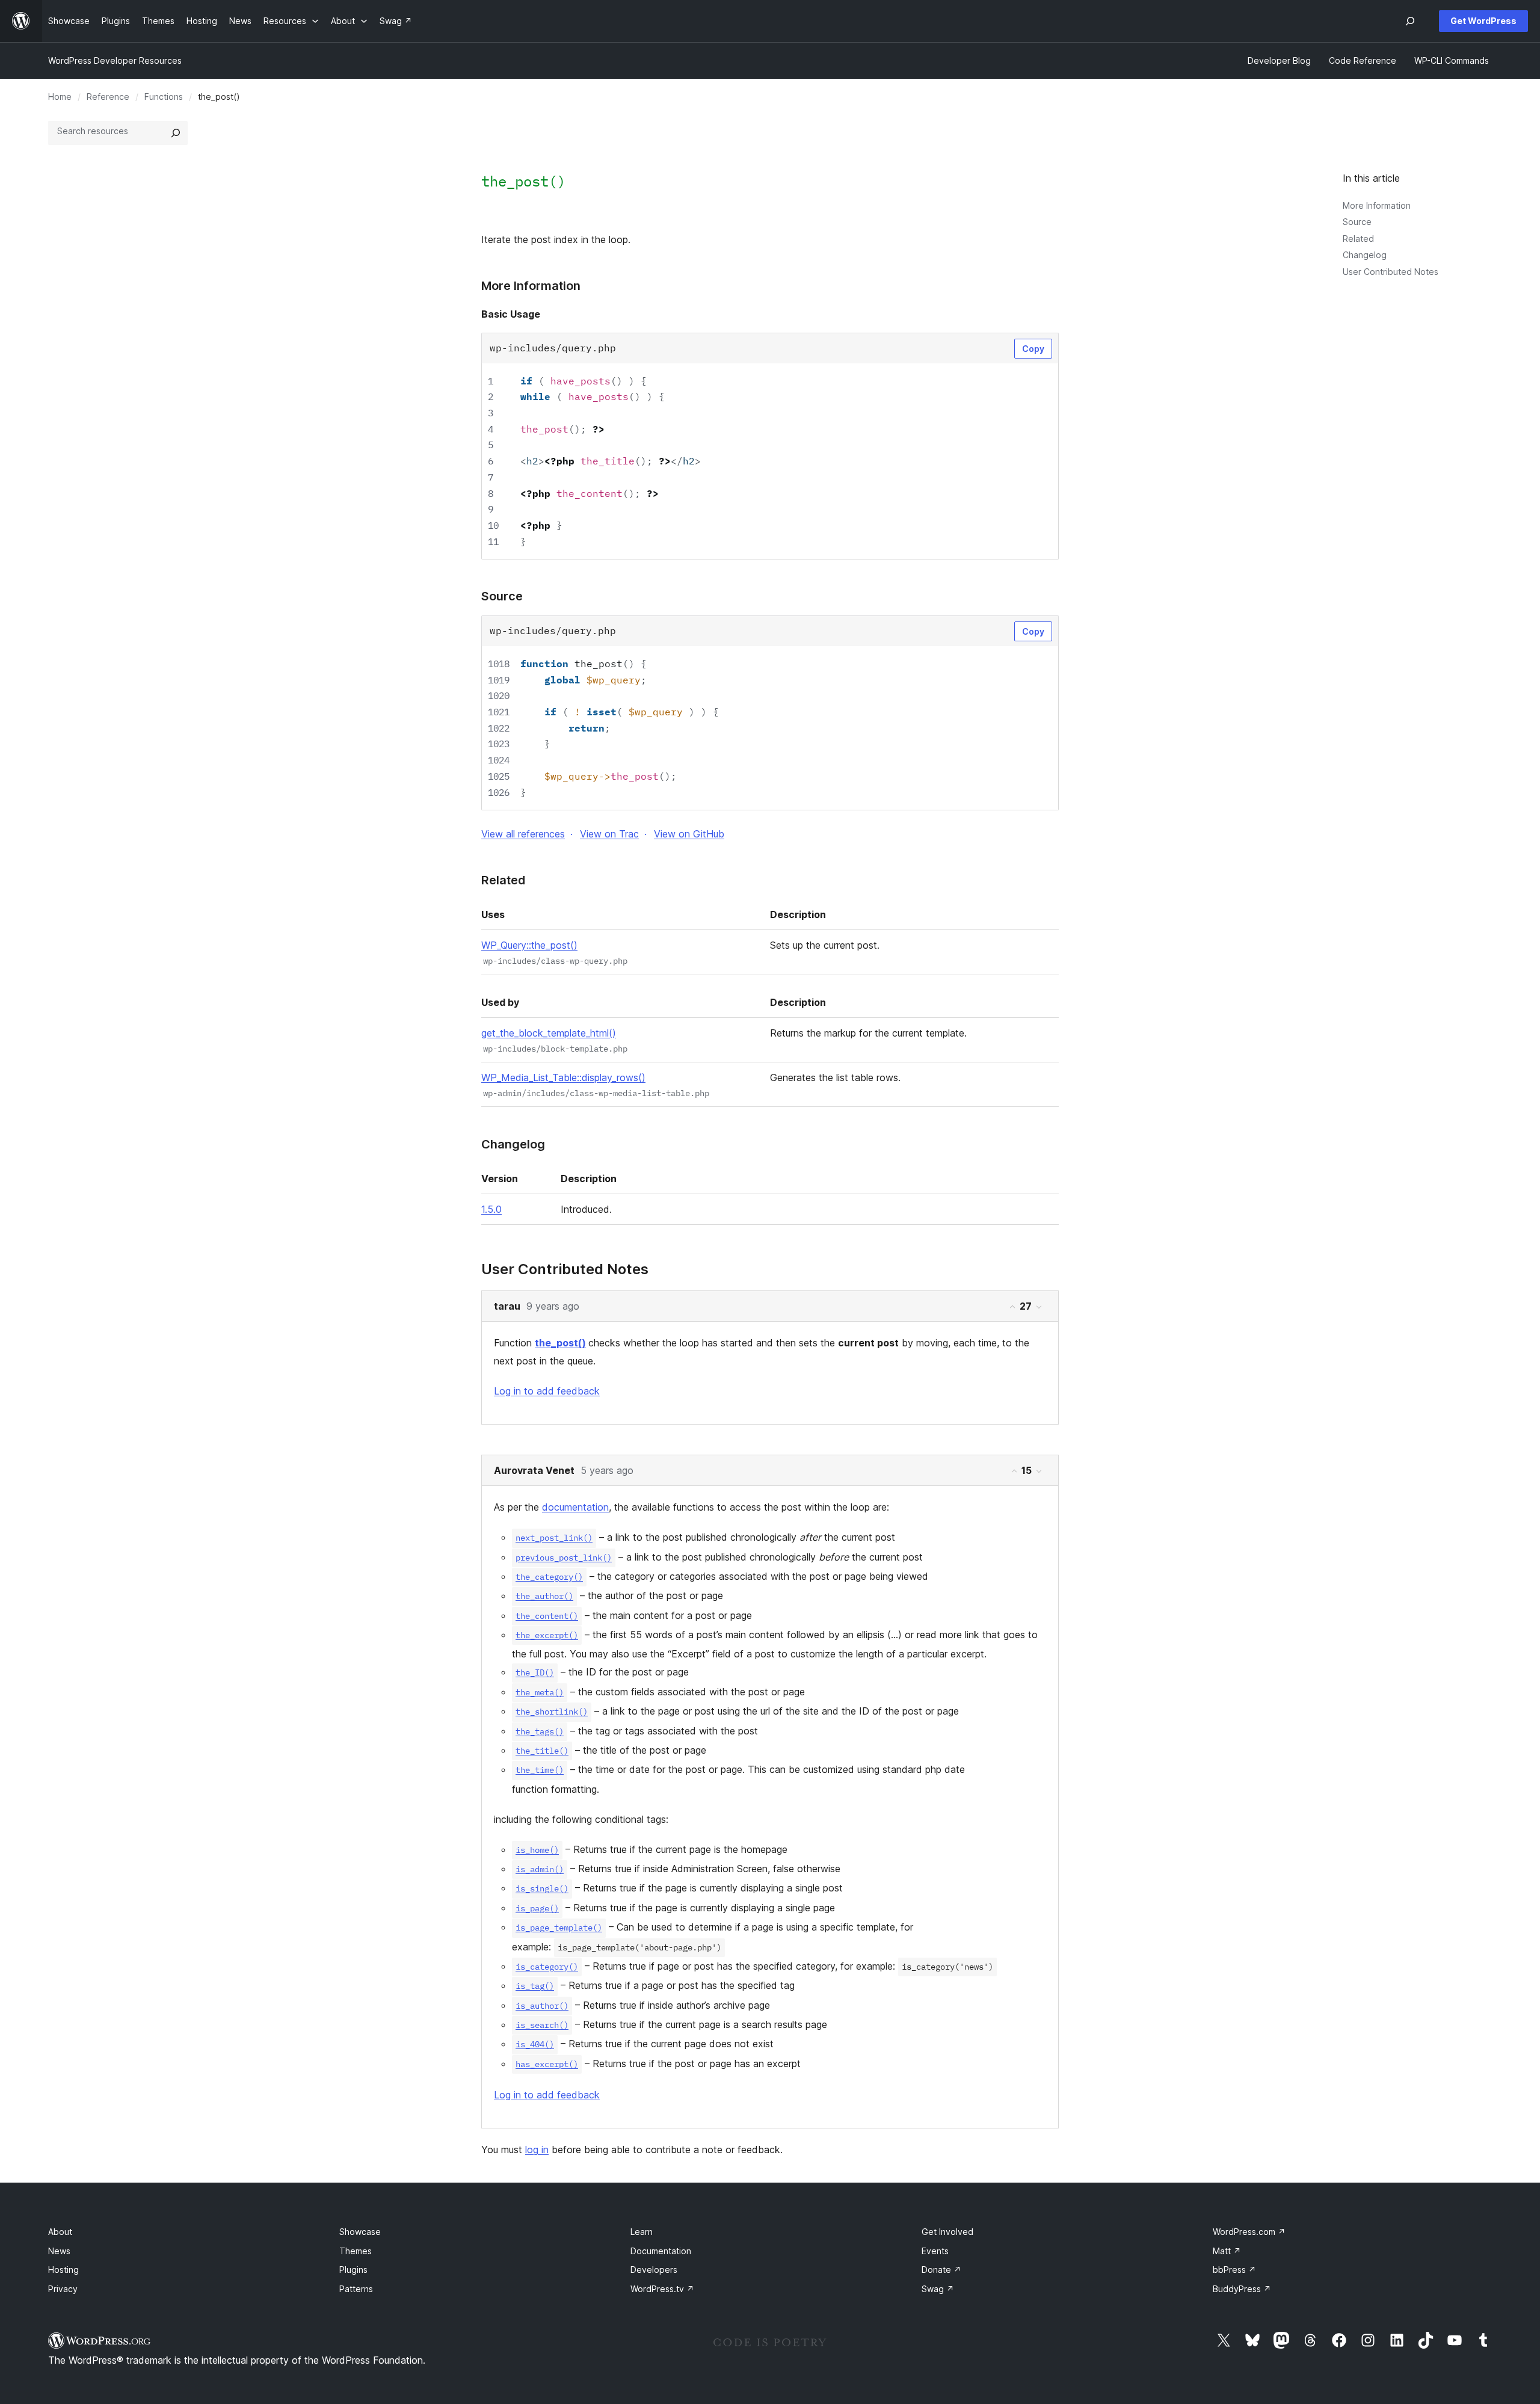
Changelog (1365, 255)
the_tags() (540, 1731)
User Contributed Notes (1391, 272)
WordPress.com (1249, 2232)
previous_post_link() (564, 1558)
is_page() (537, 1908)
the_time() (540, 1770)
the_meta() (540, 1692)
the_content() (547, 1616)
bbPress (1234, 2270)
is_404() (535, 2044)
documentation (575, 1507)
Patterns (356, 2289)
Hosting (63, 2270)
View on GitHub (689, 834)
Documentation (661, 2251)
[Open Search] (1410, 21)
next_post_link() (554, 1538)
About (60, 2232)
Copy (1033, 349)
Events (935, 2251)
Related (1358, 239)
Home (60, 97)
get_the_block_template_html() (549, 1033)
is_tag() (535, 1986)
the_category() (549, 1577)
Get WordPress (1483, 21)
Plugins (353, 2270)
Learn (642, 2232)
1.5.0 (491, 1209)
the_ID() (535, 1672)
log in (537, 2150)
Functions (164, 97)
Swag (938, 2289)
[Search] (176, 133)
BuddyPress (1242, 2289)
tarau (507, 1306)
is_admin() (540, 1869)
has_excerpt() (547, 2064)
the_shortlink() (552, 1712)
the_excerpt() (547, 1635)
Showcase (360, 2232)
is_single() (542, 1888)
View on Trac (609, 834)
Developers (654, 2270)
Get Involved (947, 2232)
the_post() (560, 1343)
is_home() (537, 1850)
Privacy (63, 2289)
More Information (1377, 205)
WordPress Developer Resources (115, 60)
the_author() (544, 1596)
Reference (108, 97)
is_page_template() (559, 1928)
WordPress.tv (662, 2289)
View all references (523, 834)
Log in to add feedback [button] (547, 1391)
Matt (1227, 2251)
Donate (941, 2270)
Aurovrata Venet (534, 1470)
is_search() (542, 2025)
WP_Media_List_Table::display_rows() (563, 1077)
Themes (356, 2251)
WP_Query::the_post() (529, 945)
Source (1357, 222)
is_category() (547, 1967)
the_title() (542, 1751)
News (59, 2251)
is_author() (542, 2006)
